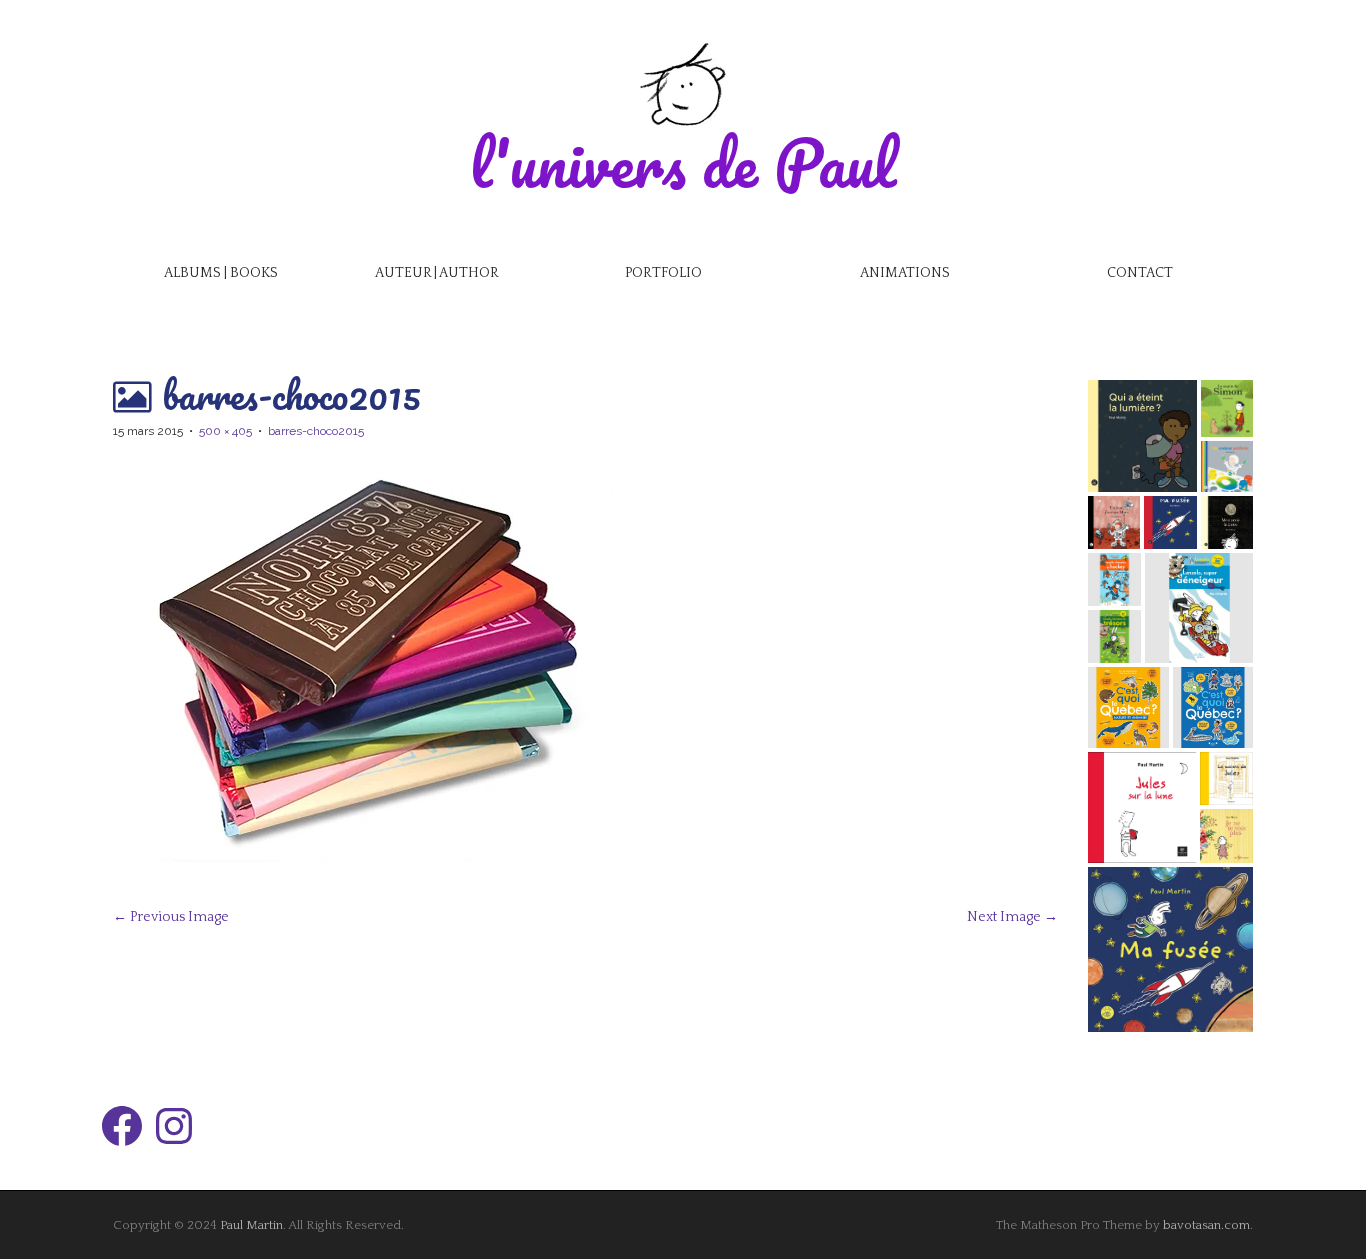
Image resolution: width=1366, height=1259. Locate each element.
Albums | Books (221, 273)
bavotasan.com (1206, 1225)
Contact (1140, 273)
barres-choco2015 (316, 431)
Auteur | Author (437, 273)
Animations (905, 273)
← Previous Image (171, 917)
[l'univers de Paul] (683, 84)
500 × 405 (225, 431)
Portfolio (663, 273)
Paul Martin (251, 1225)
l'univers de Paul (683, 162)
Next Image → (1012, 917)
